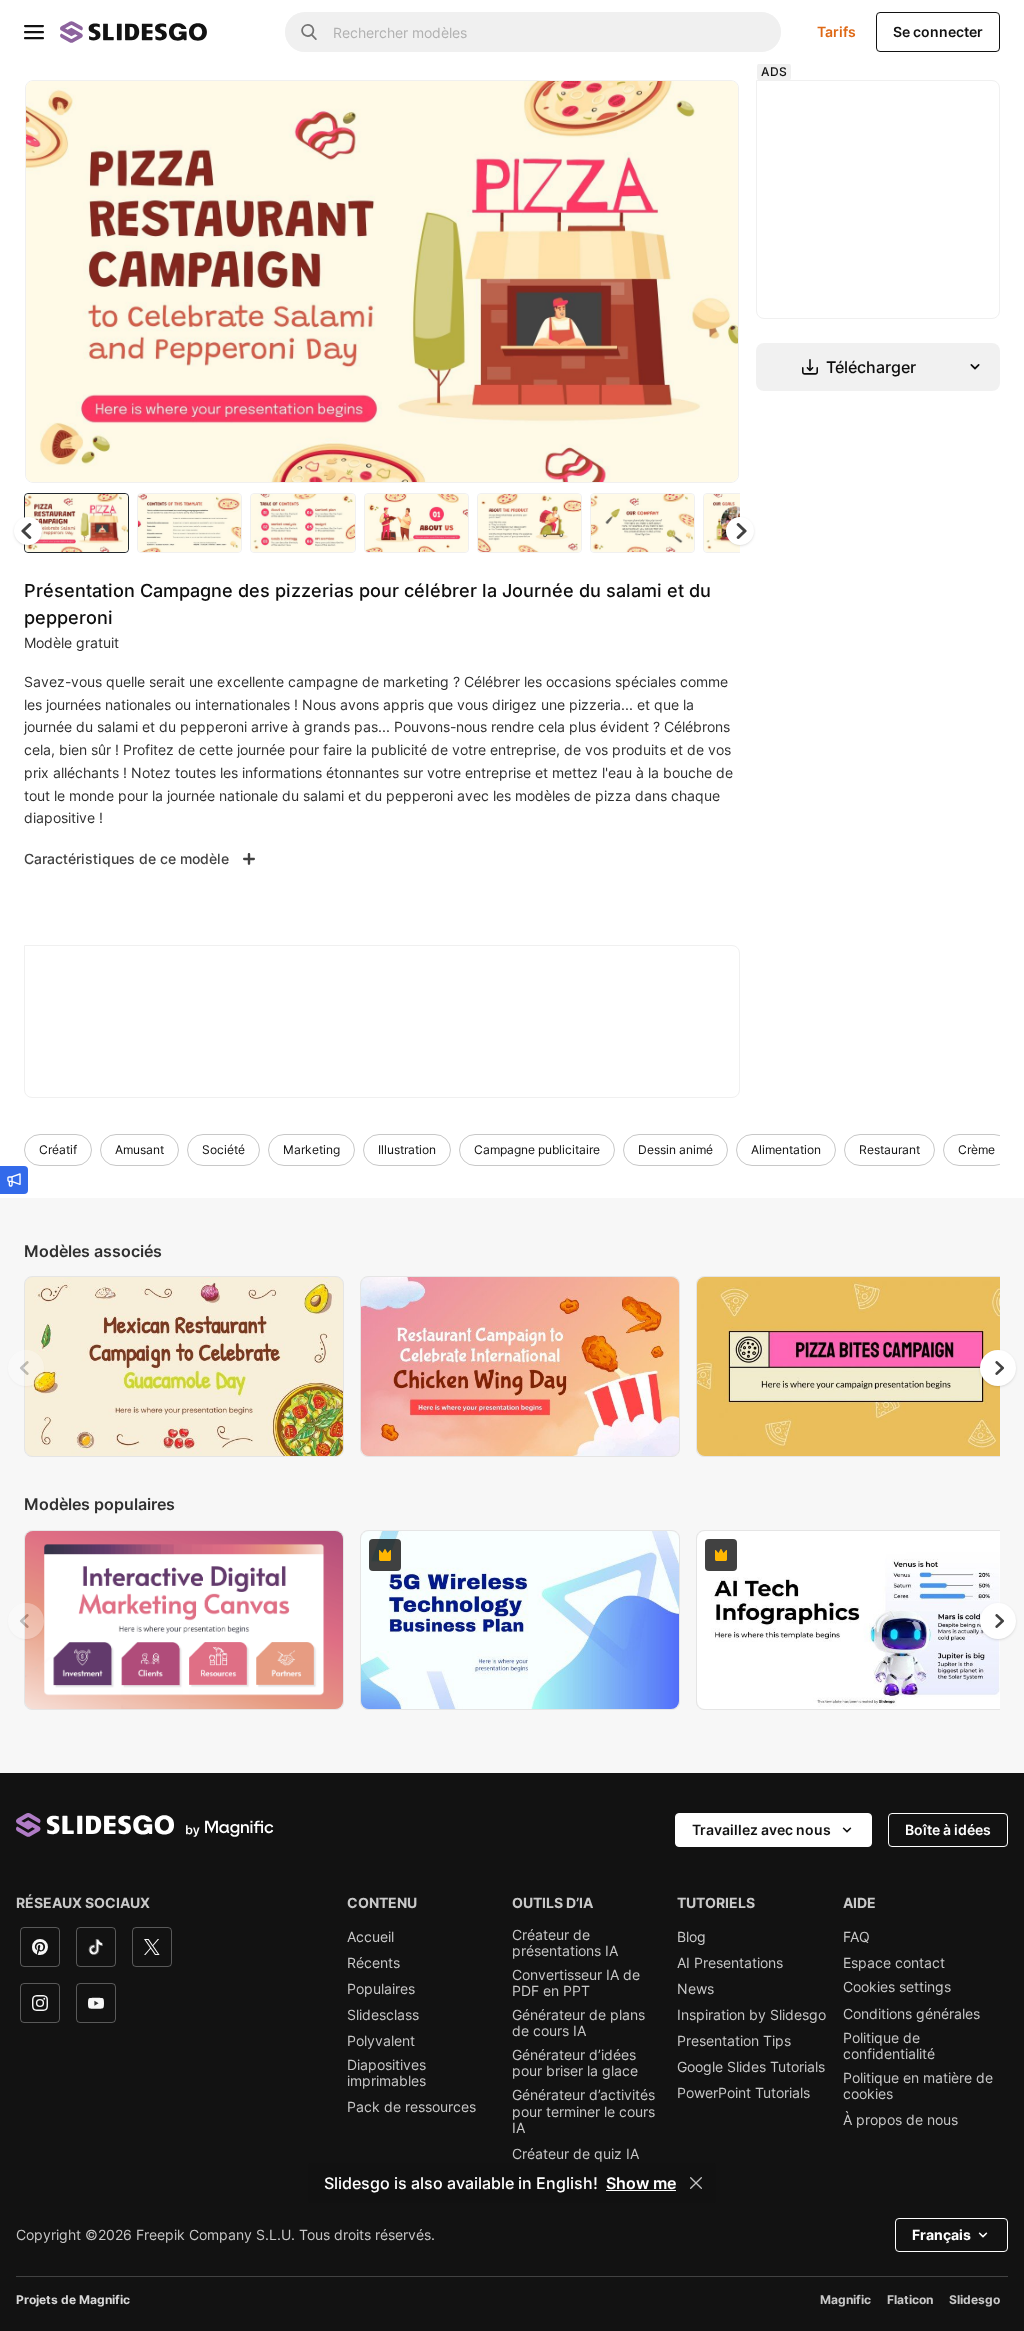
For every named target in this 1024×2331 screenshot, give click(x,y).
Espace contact (894, 1965)
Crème (976, 1151)
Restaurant (889, 1151)
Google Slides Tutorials (751, 2069)
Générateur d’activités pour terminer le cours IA (583, 2114)
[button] (744, 533)
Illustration (407, 1151)
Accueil (370, 1939)
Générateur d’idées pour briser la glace (575, 2066)
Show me (641, 2183)
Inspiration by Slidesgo (751, 2017)
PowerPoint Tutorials (743, 2096)
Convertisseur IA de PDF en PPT (576, 1985)
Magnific (845, 2301)
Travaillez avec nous (761, 1831)
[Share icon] (709, 112)
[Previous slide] (26, 1370)
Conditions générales (911, 2016)
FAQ (856, 1939)
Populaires (381, 1991)
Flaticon (910, 2301)
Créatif (58, 1151)
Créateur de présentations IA (565, 1945)
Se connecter (938, 31)
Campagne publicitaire (537, 1151)
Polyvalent (381, 2043)
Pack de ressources (411, 2110)
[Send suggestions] (14, 1180)
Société (223, 1151)
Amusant (139, 1151)
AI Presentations (730, 1965)
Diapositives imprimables (386, 2075)
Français (941, 2236)
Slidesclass (383, 2017)
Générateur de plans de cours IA (578, 2025)
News (695, 1991)
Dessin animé (675, 1151)
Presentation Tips (734, 2043)
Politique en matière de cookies (918, 2088)
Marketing (311, 1151)
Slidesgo (974, 2301)
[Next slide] (713, 283)
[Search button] (309, 32)
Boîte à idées (948, 1831)
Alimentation (786, 1151)
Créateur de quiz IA (575, 2156)
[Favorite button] (657, 112)
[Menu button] (34, 32)
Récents (373, 1965)
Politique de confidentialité (889, 2048)
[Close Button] (696, 2183)
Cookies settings (897, 1989)
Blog (691, 1939)
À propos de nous (900, 2122)
